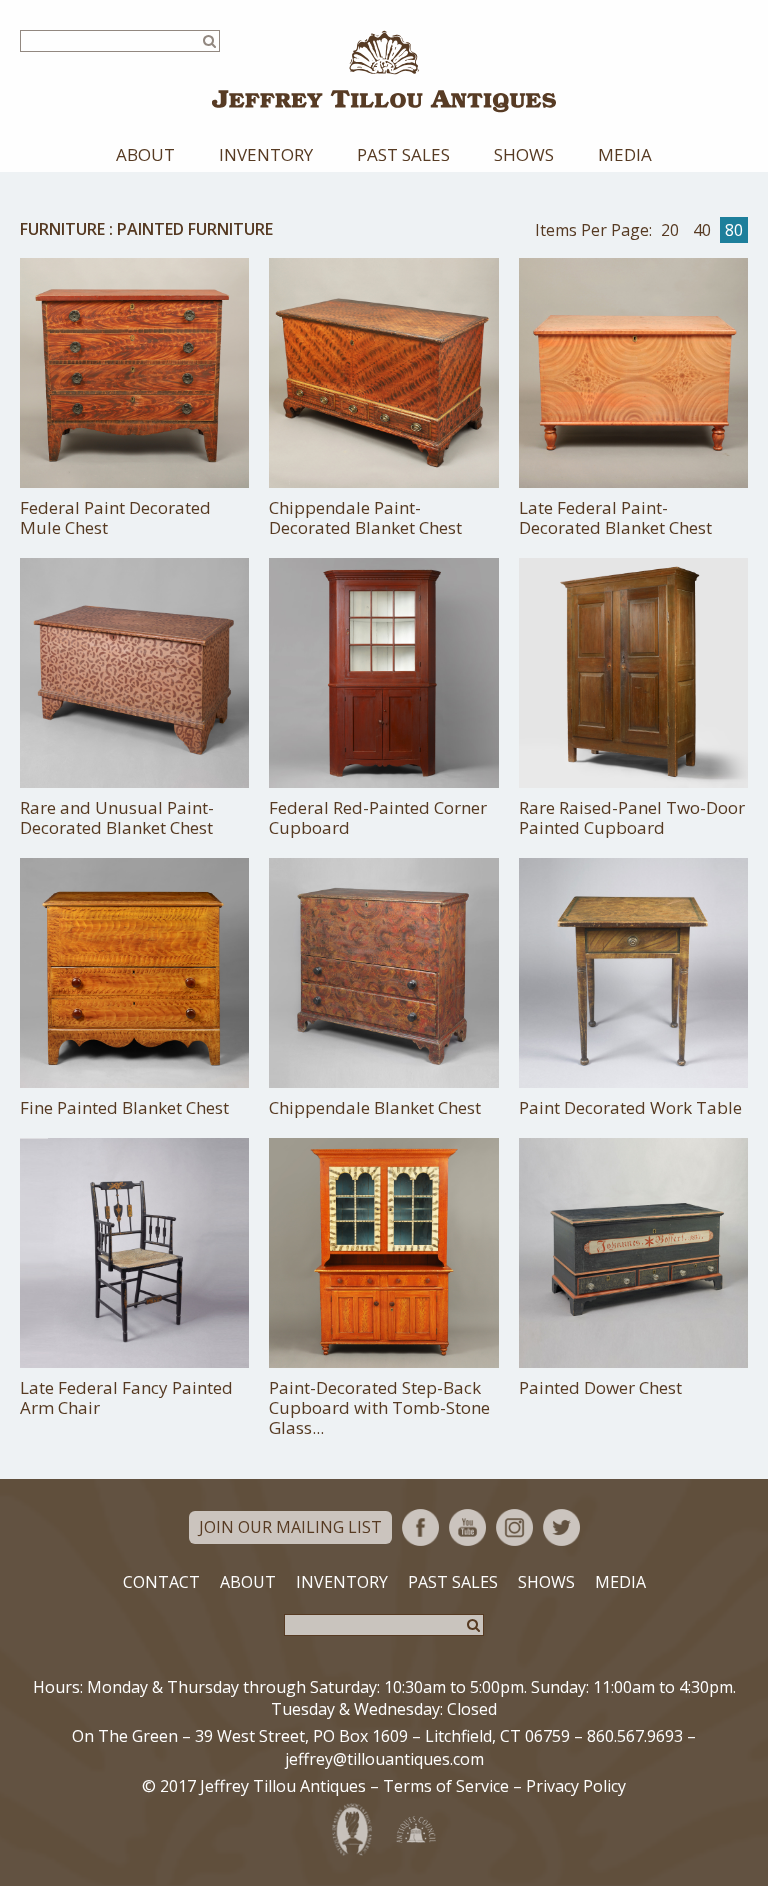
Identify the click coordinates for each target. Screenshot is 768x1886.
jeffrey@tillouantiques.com (384, 1759)
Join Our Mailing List (290, 1527)
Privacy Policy (576, 1786)
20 (670, 230)
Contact (161, 1582)
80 (734, 230)
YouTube (467, 1527)
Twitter (561, 1527)
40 (702, 230)
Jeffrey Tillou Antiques (384, 71)
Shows (524, 154)
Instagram (514, 1527)
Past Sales (403, 154)
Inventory (266, 154)
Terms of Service (446, 1786)
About (145, 154)
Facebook (420, 1527)
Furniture (62, 229)
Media (625, 154)
